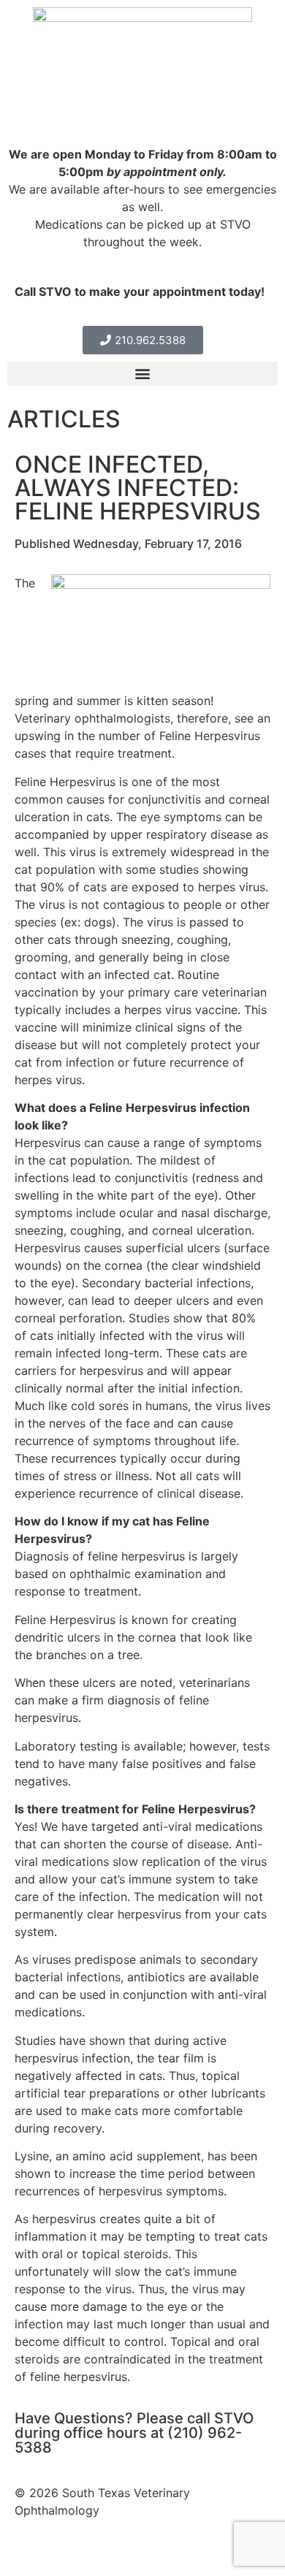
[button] (142, 374)
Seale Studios (149, 2553)
